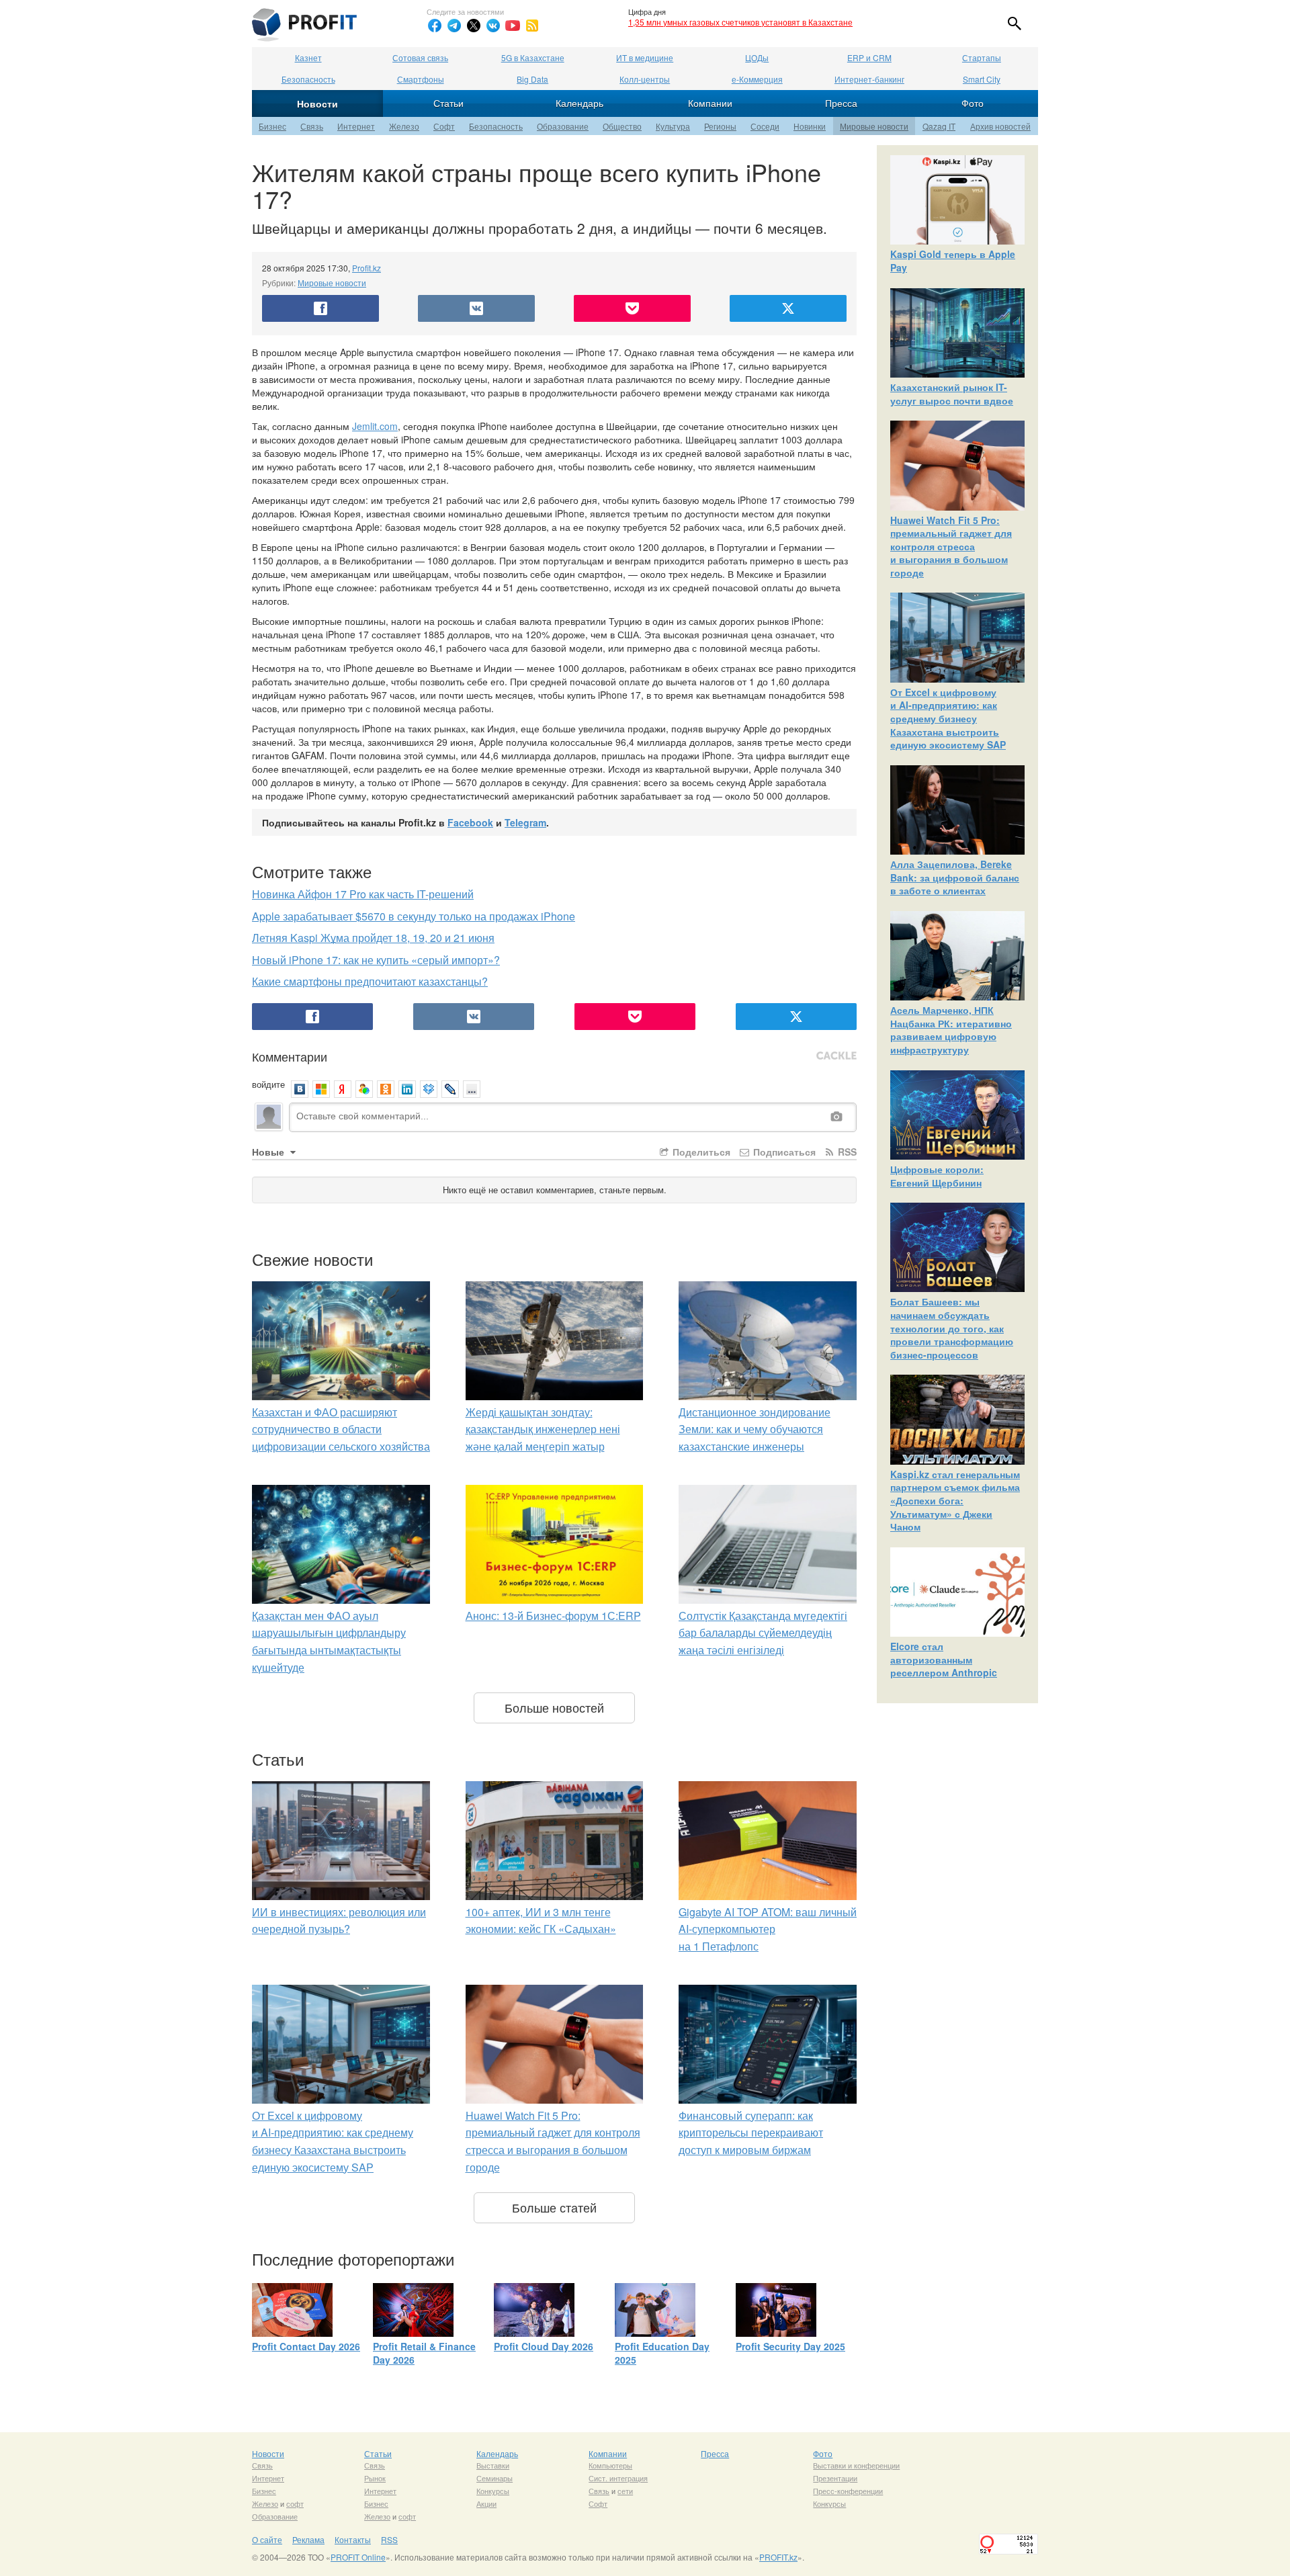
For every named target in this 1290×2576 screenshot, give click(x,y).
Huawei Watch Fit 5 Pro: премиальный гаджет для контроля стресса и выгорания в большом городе (951, 546)
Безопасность (308, 79)
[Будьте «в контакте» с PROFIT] (493, 26)
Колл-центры (645, 79)
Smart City (982, 79)
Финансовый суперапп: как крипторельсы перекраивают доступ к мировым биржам (751, 2133)
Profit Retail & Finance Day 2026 (424, 2353)
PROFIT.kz (778, 2557)
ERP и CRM (869, 57)
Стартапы (982, 57)
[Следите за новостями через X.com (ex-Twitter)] (474, 26)
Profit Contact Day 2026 (306, 2346)
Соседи (765, 126)
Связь (312, 126)
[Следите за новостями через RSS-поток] (532, 26)
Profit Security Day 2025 (790, 2346)
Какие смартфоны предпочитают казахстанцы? (370, 981)
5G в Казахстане (533, 57)
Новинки (810, 126)
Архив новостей (1000, 126)
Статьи (448, 103)
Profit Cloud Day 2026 (544, 2346)
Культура (673, 126)
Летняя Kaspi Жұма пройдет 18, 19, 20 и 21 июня (373, 938)
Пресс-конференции (848, 2491)
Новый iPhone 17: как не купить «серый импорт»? (376, 960)
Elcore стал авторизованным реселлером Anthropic (944, 1659)
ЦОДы (757, 57)
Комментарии (290, 1056)
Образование (563, 126)
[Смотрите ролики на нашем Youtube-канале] (513, 26)
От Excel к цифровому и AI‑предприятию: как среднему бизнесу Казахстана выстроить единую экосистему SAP (948, 718)
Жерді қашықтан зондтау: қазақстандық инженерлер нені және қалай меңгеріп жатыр (543, 1429)
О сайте (267, 2539)
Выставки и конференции (856, 2465)
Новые (269, 1152)
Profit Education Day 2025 (662, 2353)
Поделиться (700, 1152)
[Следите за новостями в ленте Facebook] (435, 26)
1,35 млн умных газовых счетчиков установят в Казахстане (740, 22)
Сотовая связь (420, 57)
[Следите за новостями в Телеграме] (454, 26)
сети (625, 2491)
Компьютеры (610, 2465)
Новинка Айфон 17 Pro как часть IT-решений (363, 894)
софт (295, 2503)
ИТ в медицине (645, 57)
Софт (444, 126)
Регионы (720, 126)
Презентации (835, 2478)
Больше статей (554, 2207)
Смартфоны (421, 79)
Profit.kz (367, 268)
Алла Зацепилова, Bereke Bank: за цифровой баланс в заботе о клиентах (955, 877)
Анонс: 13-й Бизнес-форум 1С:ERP (553, 1616)
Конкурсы (493, 2491)
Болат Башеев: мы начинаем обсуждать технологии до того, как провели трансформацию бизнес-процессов (952, 1328)
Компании (710, 103)
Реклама (308, 2539)
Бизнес (272, 126)
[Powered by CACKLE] (836, 1056)
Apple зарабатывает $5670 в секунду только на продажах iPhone (414, 916)
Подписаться (783, 1152)
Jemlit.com (375, 426)
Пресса (841, 103)
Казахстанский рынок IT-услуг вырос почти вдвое (952, 394)
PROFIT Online (358, 2557)
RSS (846, 1152)
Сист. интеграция (618, 2478)
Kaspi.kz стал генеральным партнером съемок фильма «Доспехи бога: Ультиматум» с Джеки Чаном (955, 1500)
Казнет (308, 57)
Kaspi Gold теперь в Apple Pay (953, 261)
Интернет (356, 126)
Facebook (470, 822)
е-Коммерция (757, 79)
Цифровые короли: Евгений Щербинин (937, 1176)
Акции (486, 2503)
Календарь (579, 103)
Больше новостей (554, 1707)
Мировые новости (874, 126)
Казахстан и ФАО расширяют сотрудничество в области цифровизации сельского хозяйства (341, 1429)
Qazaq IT (939, 126)
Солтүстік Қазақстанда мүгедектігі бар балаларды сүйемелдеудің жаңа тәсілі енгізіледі (763, 1633)
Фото (973, 103)
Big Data (532, 79)
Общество (622, 126)
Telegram (525, 822)
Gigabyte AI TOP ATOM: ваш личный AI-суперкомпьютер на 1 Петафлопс (768, 1929)
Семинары (494, 2478)
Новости (317, 103)
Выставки (493, 2465)
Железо (404, 126)
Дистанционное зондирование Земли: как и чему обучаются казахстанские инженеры (755, 1429)
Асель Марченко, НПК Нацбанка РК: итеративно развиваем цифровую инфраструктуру (951, 1030)
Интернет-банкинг (869, 79)
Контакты (353, 2539)
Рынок (375, 2478)
